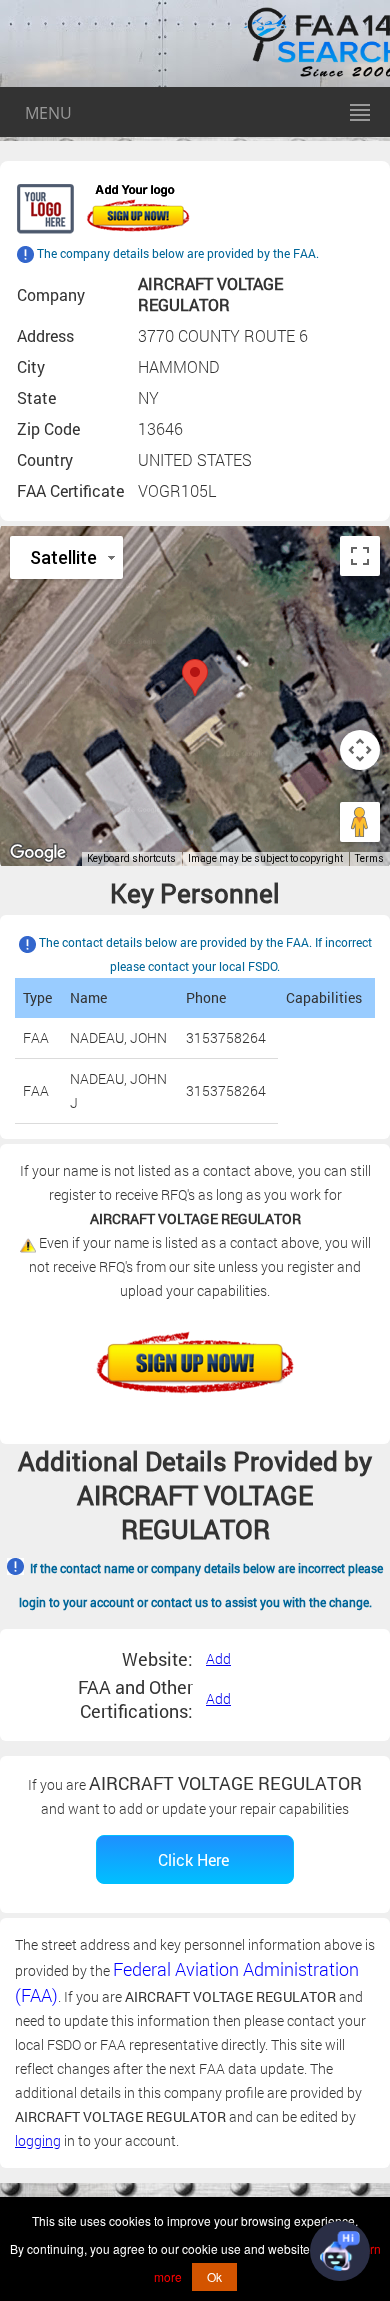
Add (218, 1658)
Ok (214, 2276)
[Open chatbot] (340, 2251)
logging (38, 2140)
